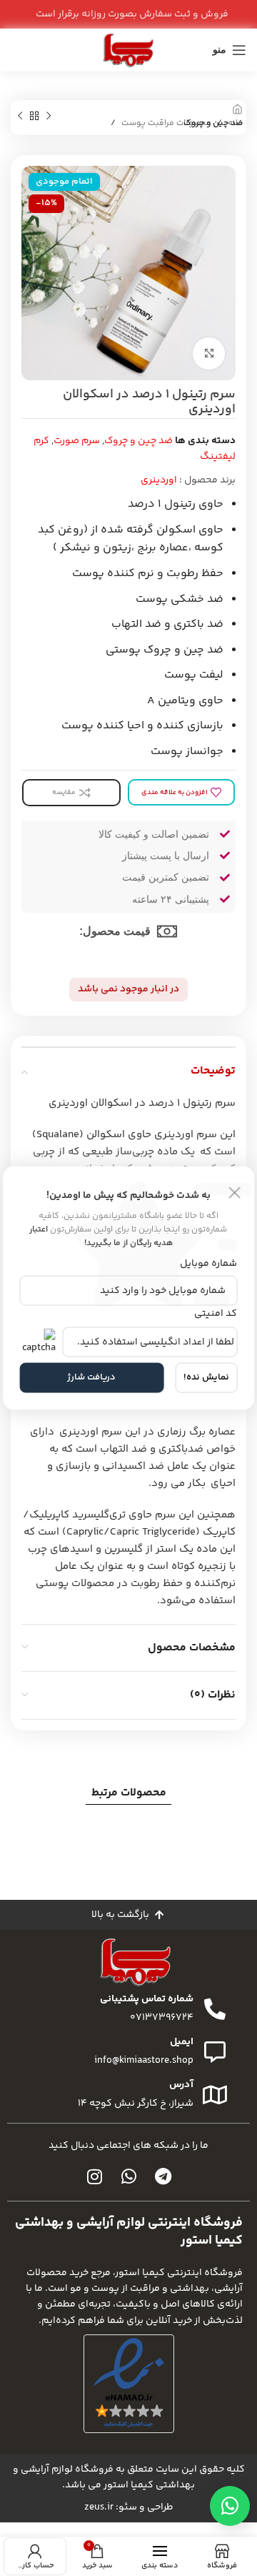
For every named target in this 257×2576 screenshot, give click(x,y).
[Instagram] (94, 2176)
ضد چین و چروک (213, 123)
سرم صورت (77, 441)
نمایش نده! (206, 1377)
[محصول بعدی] (20, 117)
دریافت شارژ (91, 1377)
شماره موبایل (208, 1264)
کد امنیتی (216, 1313)
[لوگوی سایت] (128, 50)
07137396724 (162, 2018)
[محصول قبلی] (49, 117)
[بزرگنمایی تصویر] (209, 353)
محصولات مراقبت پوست (166, 123)
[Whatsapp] (128, 2176)
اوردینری (159, 480)
